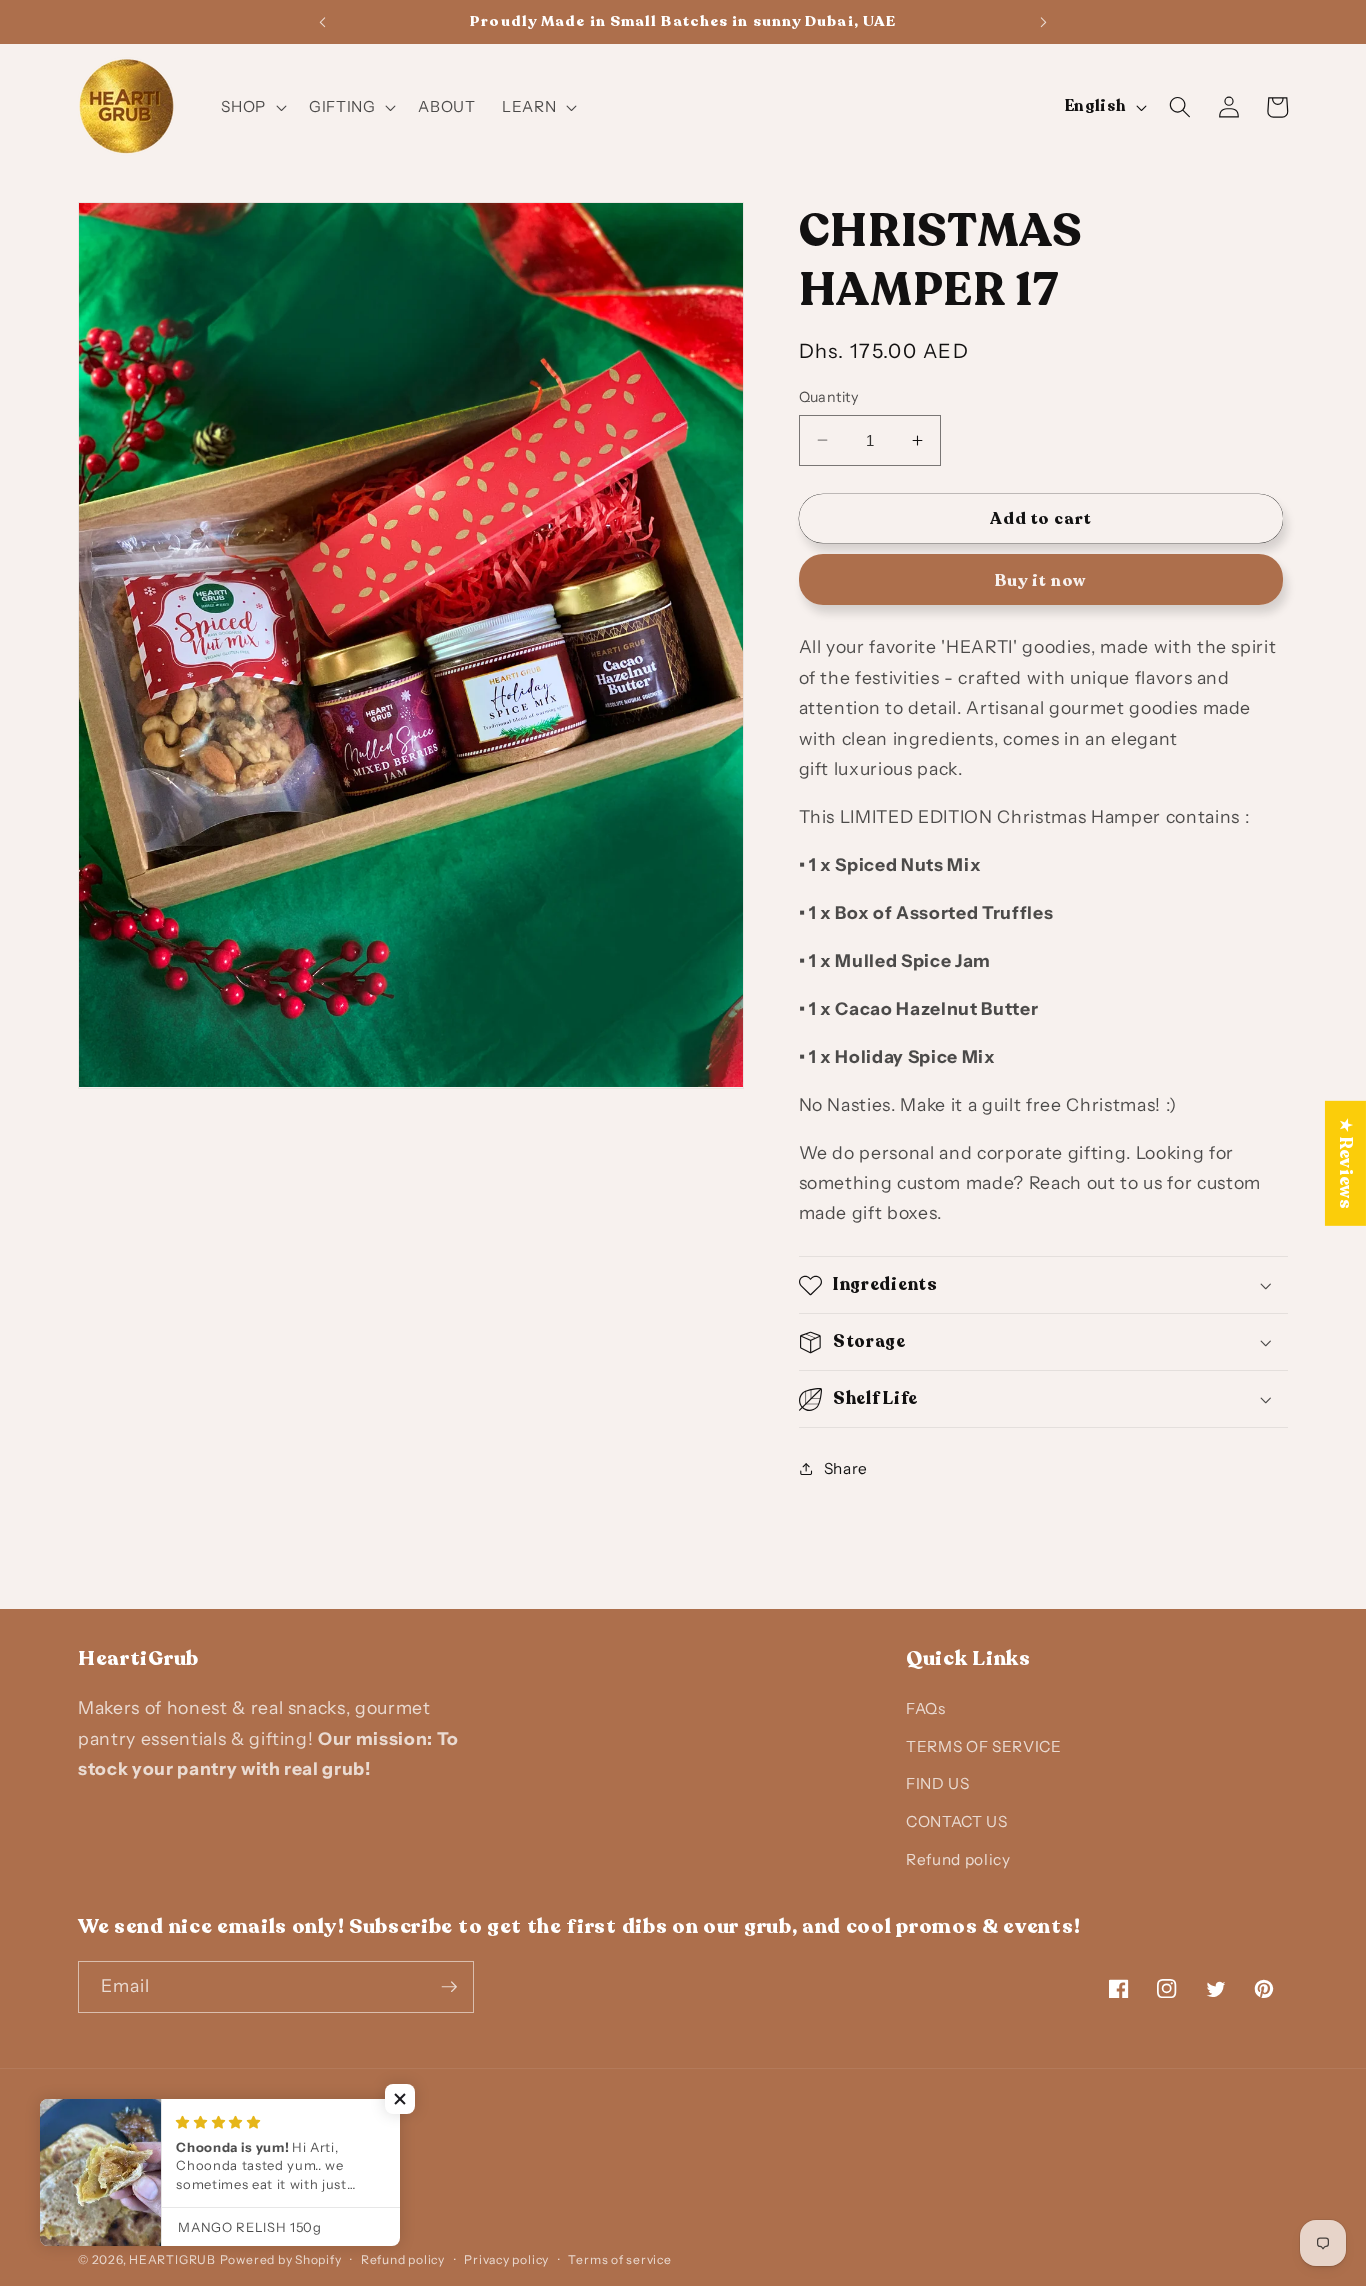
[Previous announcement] (322, 22)
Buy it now (1040, 580)
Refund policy (958, 1859)
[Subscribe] (449, 1987)
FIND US (938, 1784)
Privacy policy (506, 2259)
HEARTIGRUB (172, 2259)
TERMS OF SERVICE (984, 1747)
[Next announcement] (1044, 22)
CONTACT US (957, 1822)
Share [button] (846, 1467)
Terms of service (619, 2259)
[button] (252, 107)
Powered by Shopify (281, 2259)
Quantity (829, 397)
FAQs (926, 1709)
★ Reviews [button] (1346, 1163)
